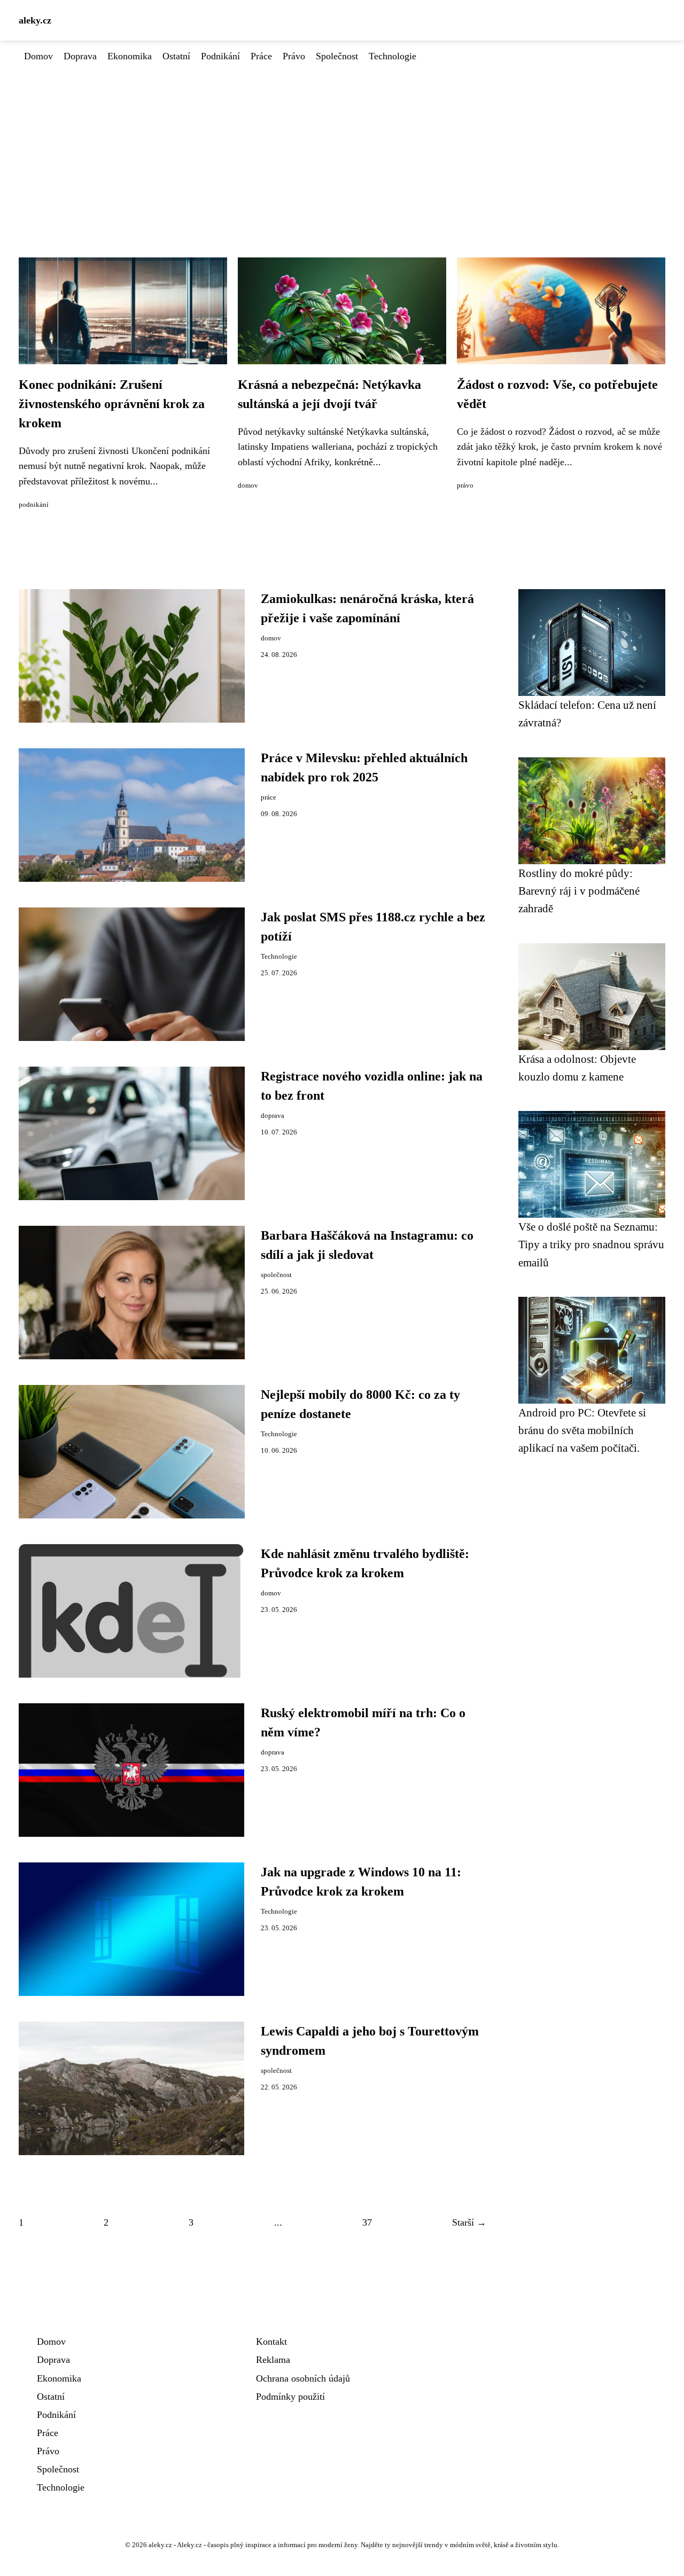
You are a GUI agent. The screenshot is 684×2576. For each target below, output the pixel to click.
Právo (294, 56)
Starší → (469, 2222)
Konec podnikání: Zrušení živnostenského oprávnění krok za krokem (112, 404)
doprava (273, 1116)
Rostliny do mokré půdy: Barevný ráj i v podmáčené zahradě (579, 891)
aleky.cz (35, 20)
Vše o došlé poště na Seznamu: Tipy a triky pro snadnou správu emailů (591, 1244)
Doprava (80, 56)
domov (248, 486)
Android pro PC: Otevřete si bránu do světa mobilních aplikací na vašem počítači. (582, 1430)
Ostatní (176, 56)
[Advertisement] (342, 144)
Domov (38, 56)
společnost (276, 1275)
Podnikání (220, 56)
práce (269, 797)
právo (465, 486)
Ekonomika (130, 56)
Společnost (337, 56)
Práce (261, 56)
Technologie (392, 56)
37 (367, 2222)
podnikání (34, 505)
